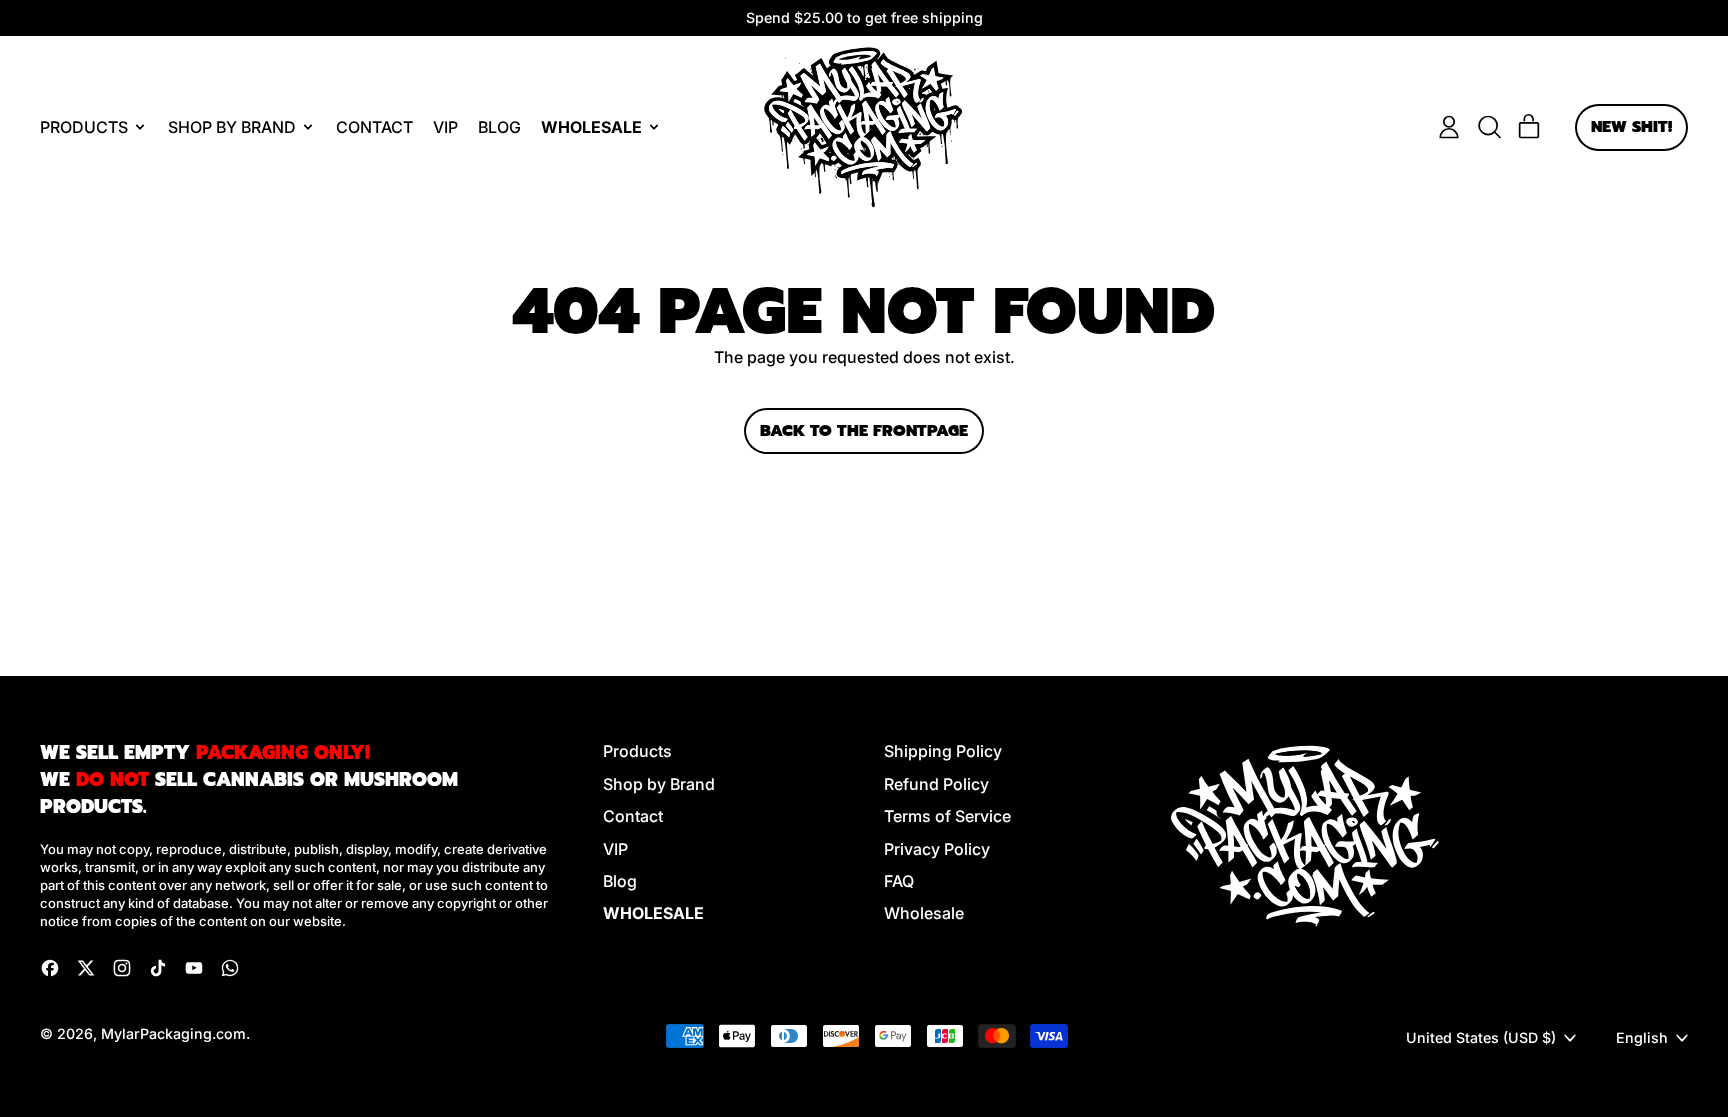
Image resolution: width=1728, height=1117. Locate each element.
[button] (1489, 127)
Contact (374, 127)
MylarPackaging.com (173, 1033)
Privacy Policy (937, 849)
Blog (499, 127)
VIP (445, 127)
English (1642, 1037)
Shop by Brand (659, 784)
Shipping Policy (943, 751)
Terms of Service (947, 816)
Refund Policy (936, 784)
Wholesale (924, 913)
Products (637, 751)
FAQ (899, 881)
